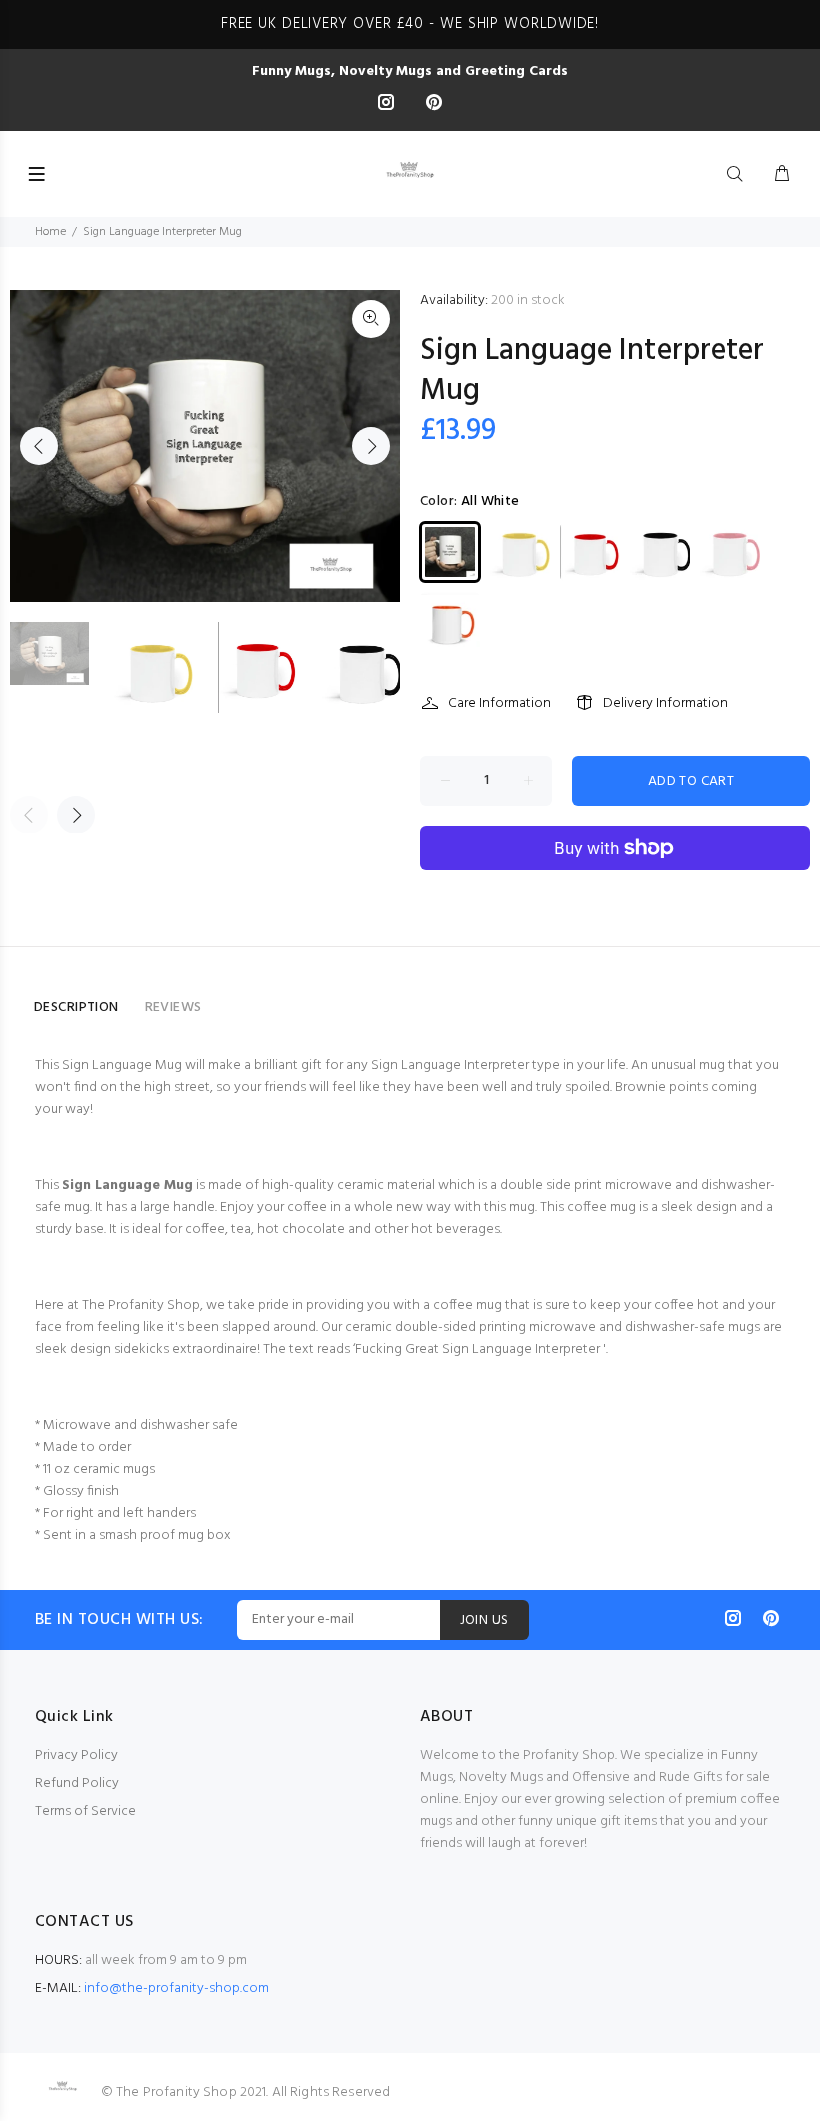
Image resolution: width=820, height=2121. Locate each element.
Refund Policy (77, 1783)
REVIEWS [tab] (173, 1007)
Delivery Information (665, 703)
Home (50, 232)
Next (371, 446)
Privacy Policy (76, 1755)
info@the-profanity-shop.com (176, 1988)
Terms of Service (85, 1811)
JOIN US (484, 1620)
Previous (39, 446)
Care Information (499, 703)
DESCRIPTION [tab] (76, 1007)
